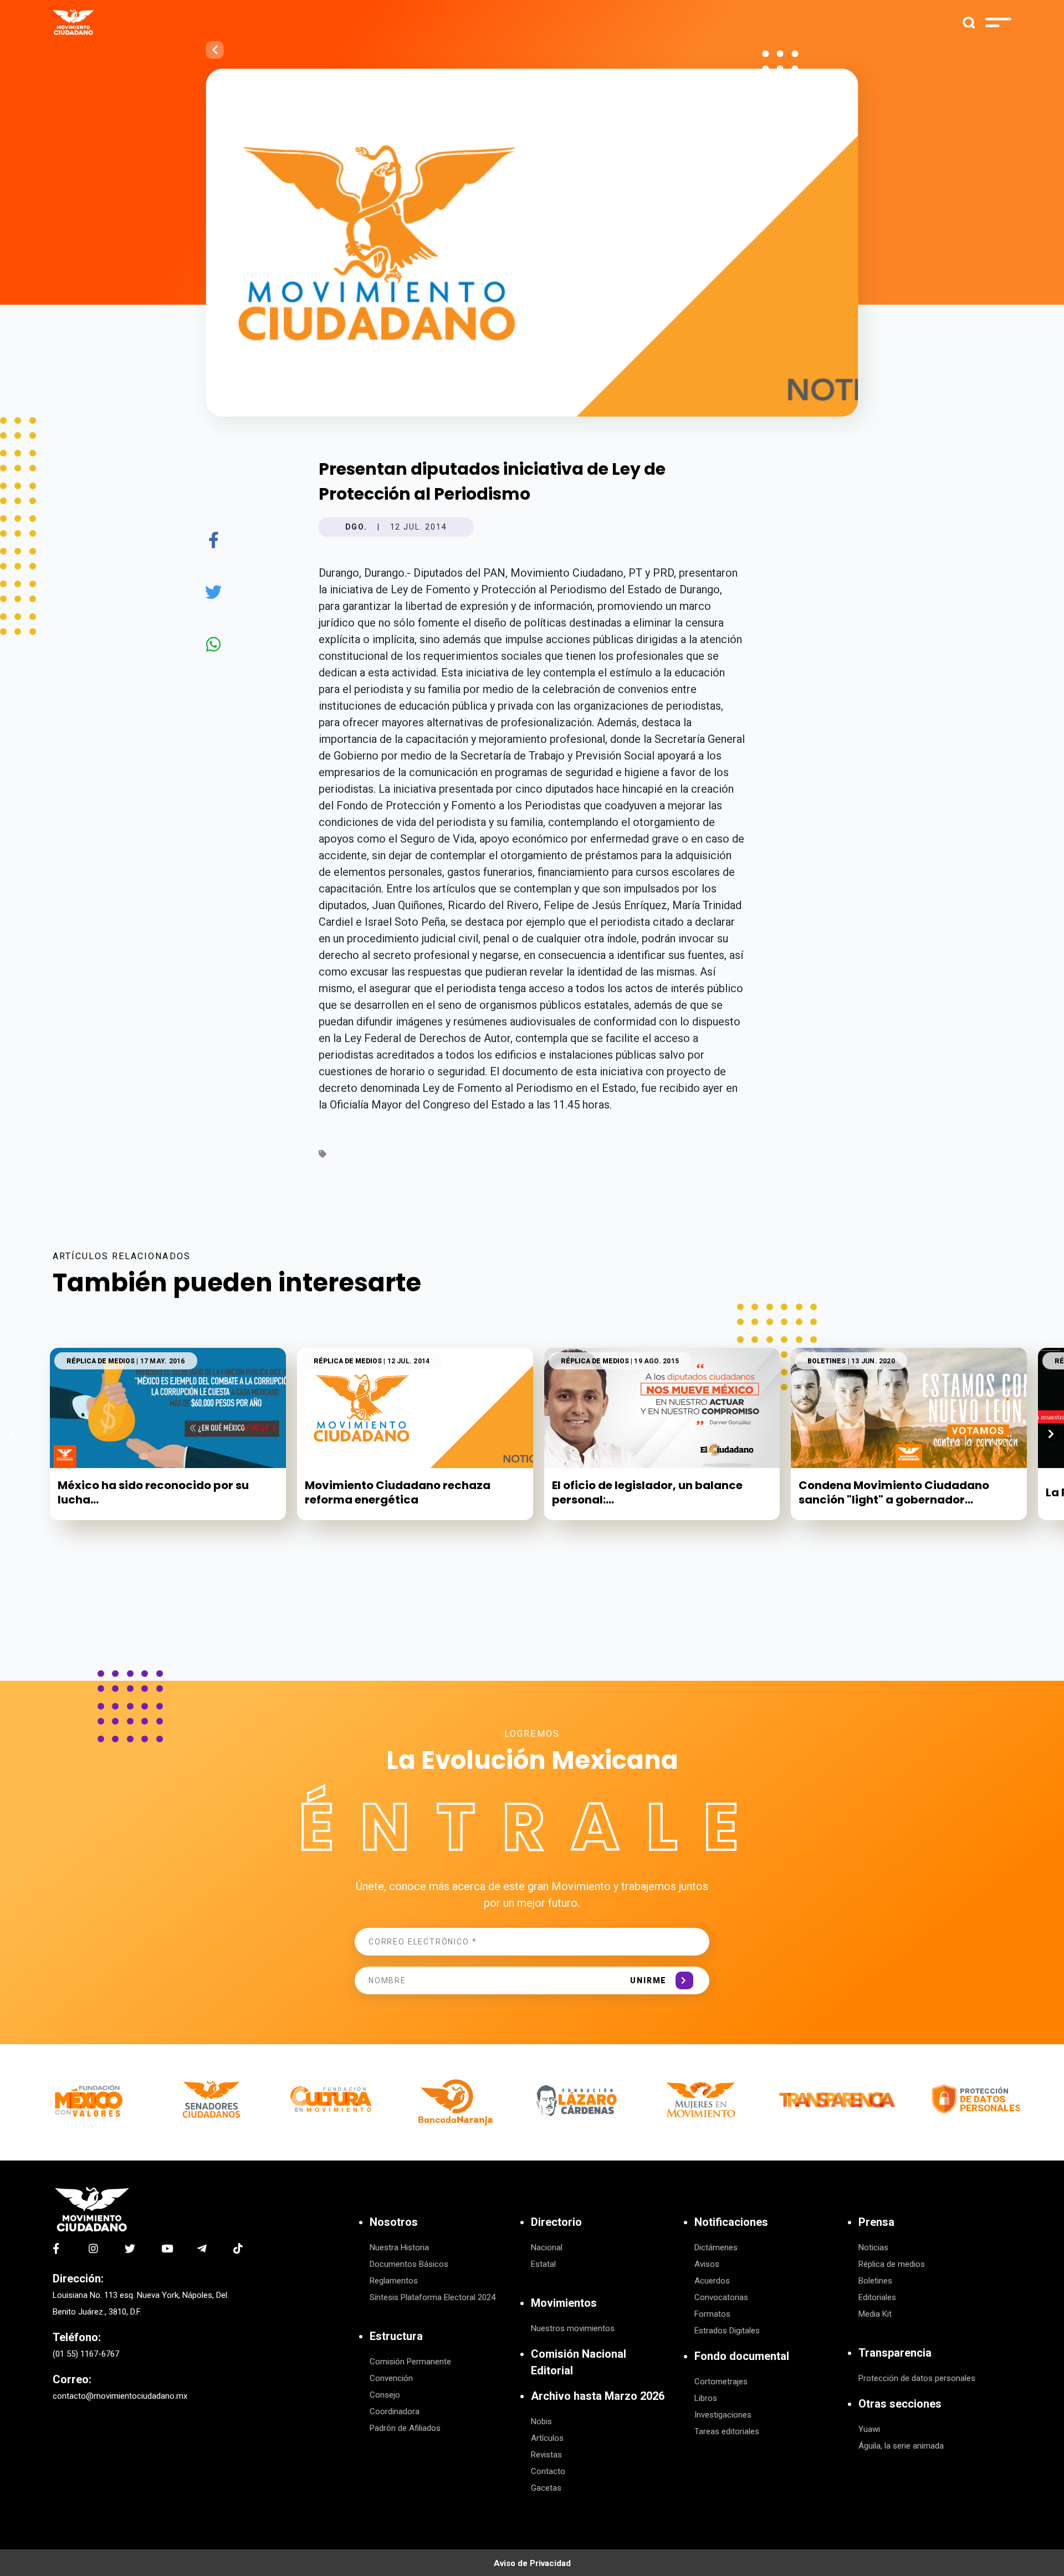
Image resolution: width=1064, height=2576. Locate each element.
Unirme (648, 1980)
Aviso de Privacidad (532, 2563)
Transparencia (895, 2353)
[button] (1051, 1434)
